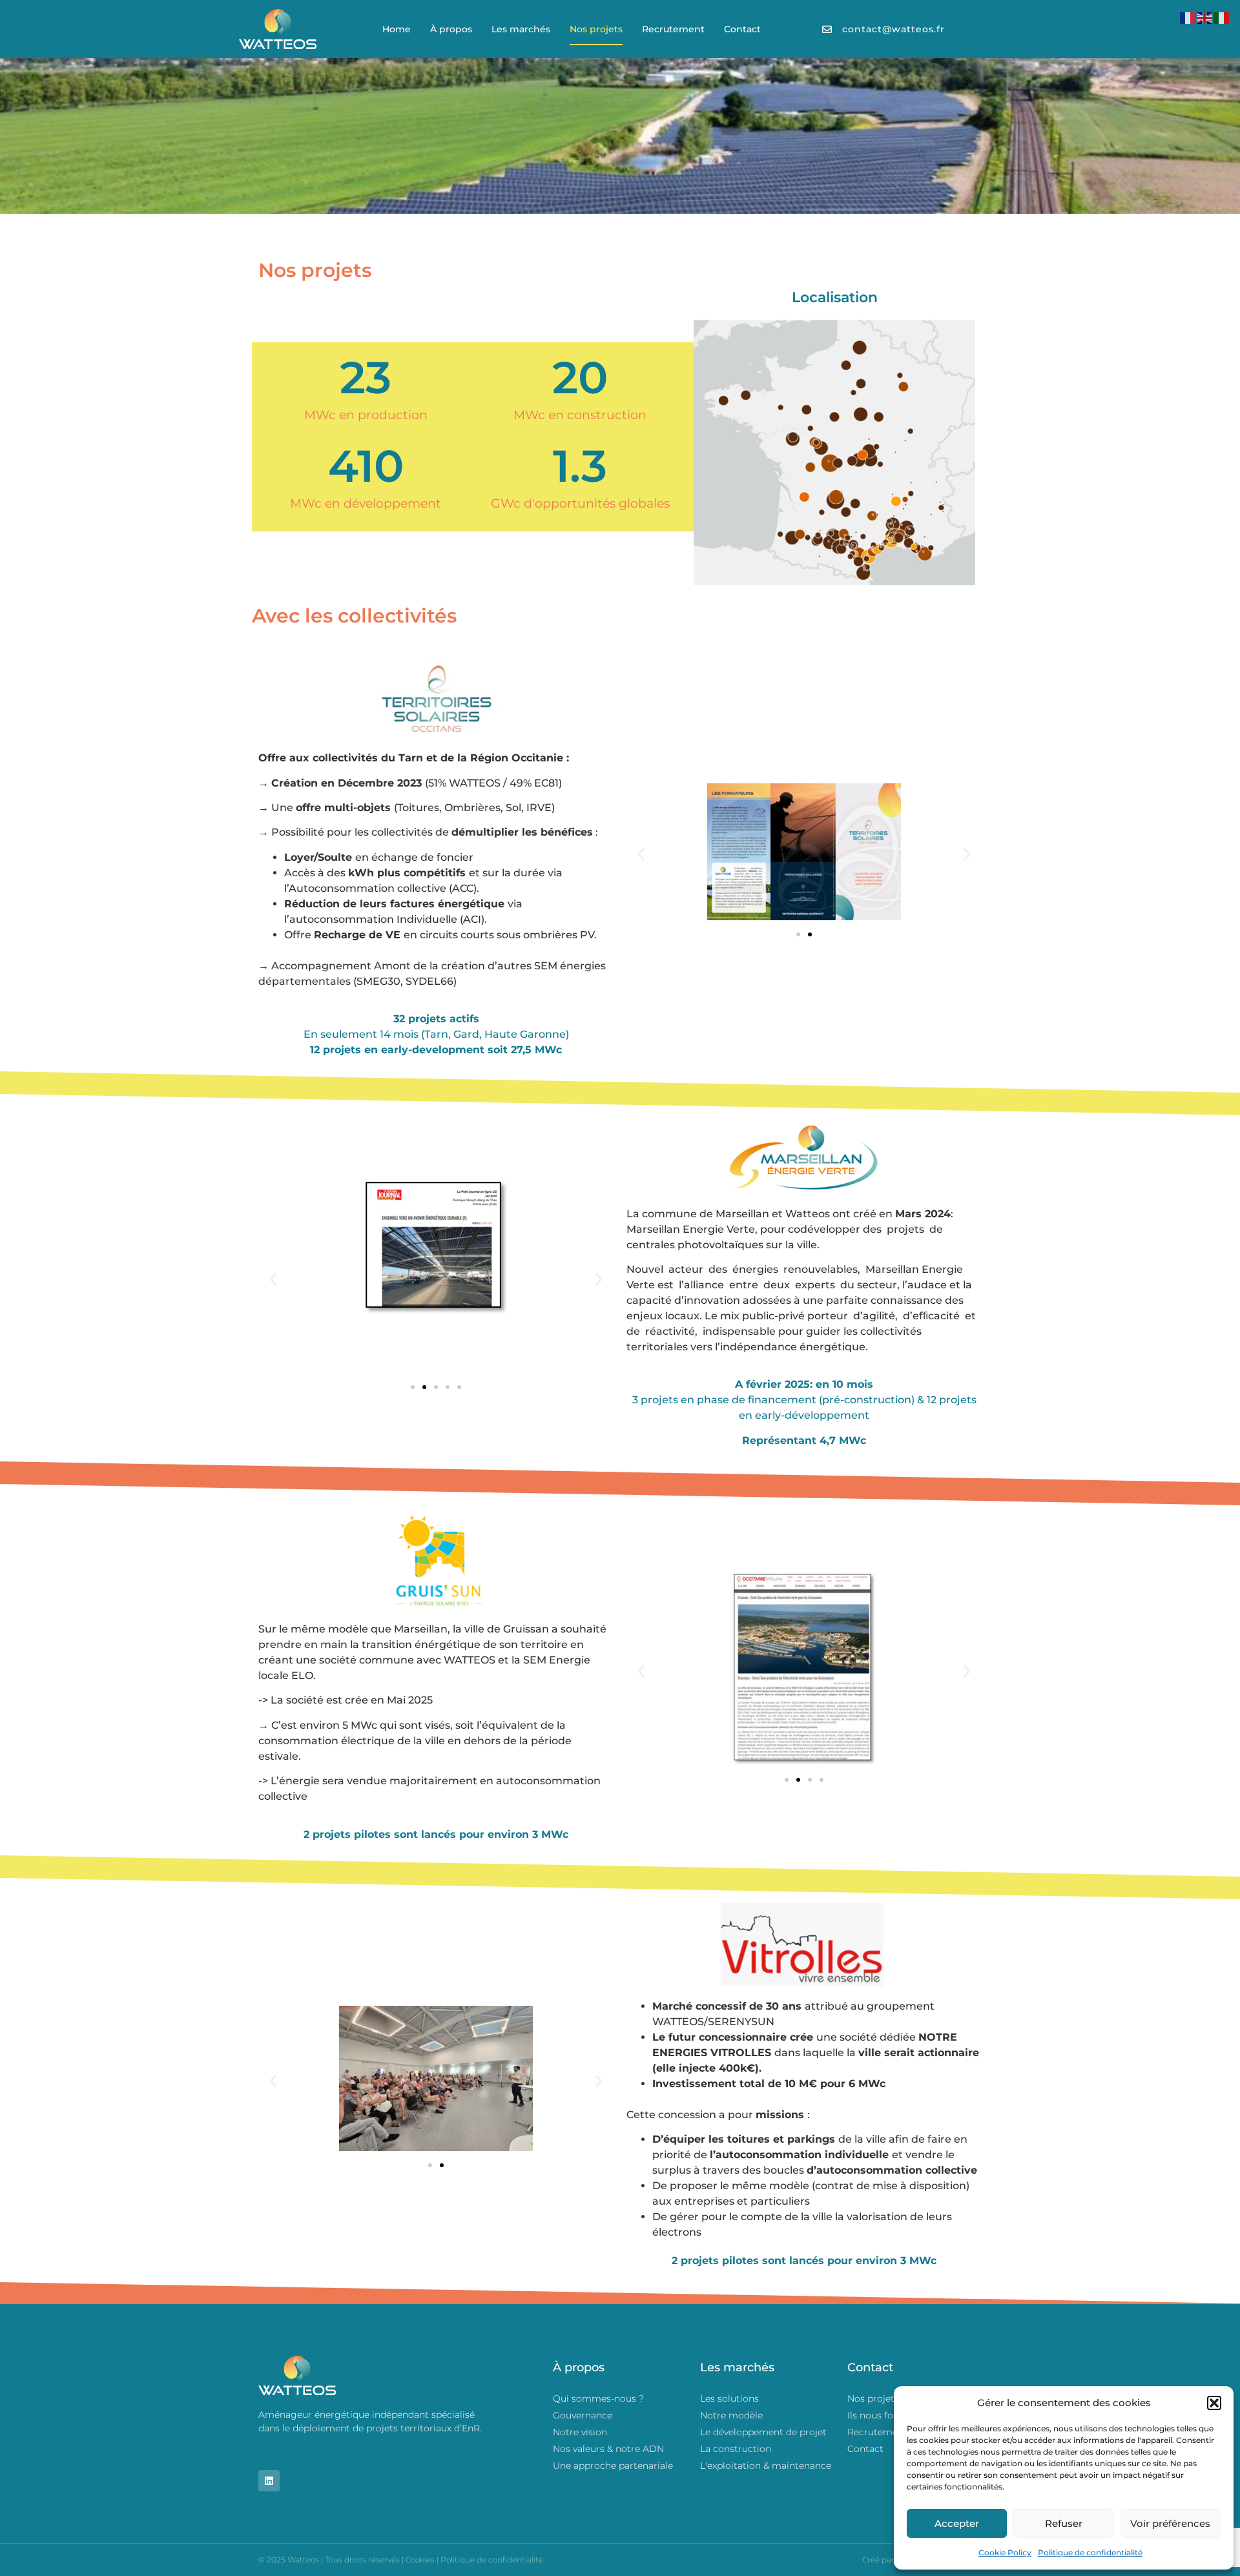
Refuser (1064, 2523)
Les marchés (521, 29)
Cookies (420, 2560)
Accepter (957, 2523)
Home (397, 29)
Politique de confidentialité (1090, 2552)
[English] (1205, 17)
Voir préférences (1170, 2523)
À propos (451, 29)
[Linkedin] (269, 2481)
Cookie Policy (1005, 2552)
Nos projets (596, 29)
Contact (742, 29)
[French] (1188, 17)
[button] (1214, 2403)
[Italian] (1222, 17)
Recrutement (673, 29)
